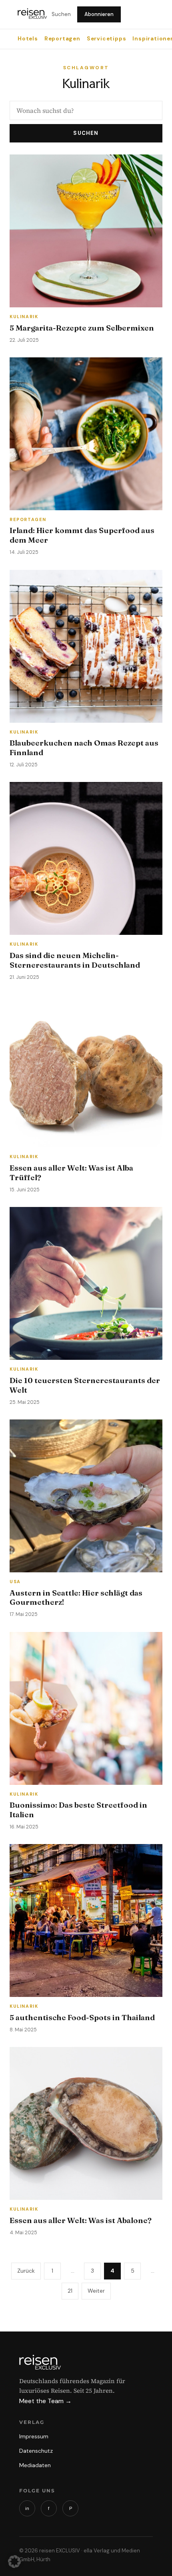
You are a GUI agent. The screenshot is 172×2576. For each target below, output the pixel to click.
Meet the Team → (45, 2401)
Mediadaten (35, 2465)
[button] (14, 2562)
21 (70, 2291)
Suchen (61, 14)
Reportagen (62, 39)
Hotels (28, 39)
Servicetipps (107, 39)
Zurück (26, 2271)
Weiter (96, 2291)
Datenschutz (36, 2451)
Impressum (34, 2436)
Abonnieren (99, 14)
